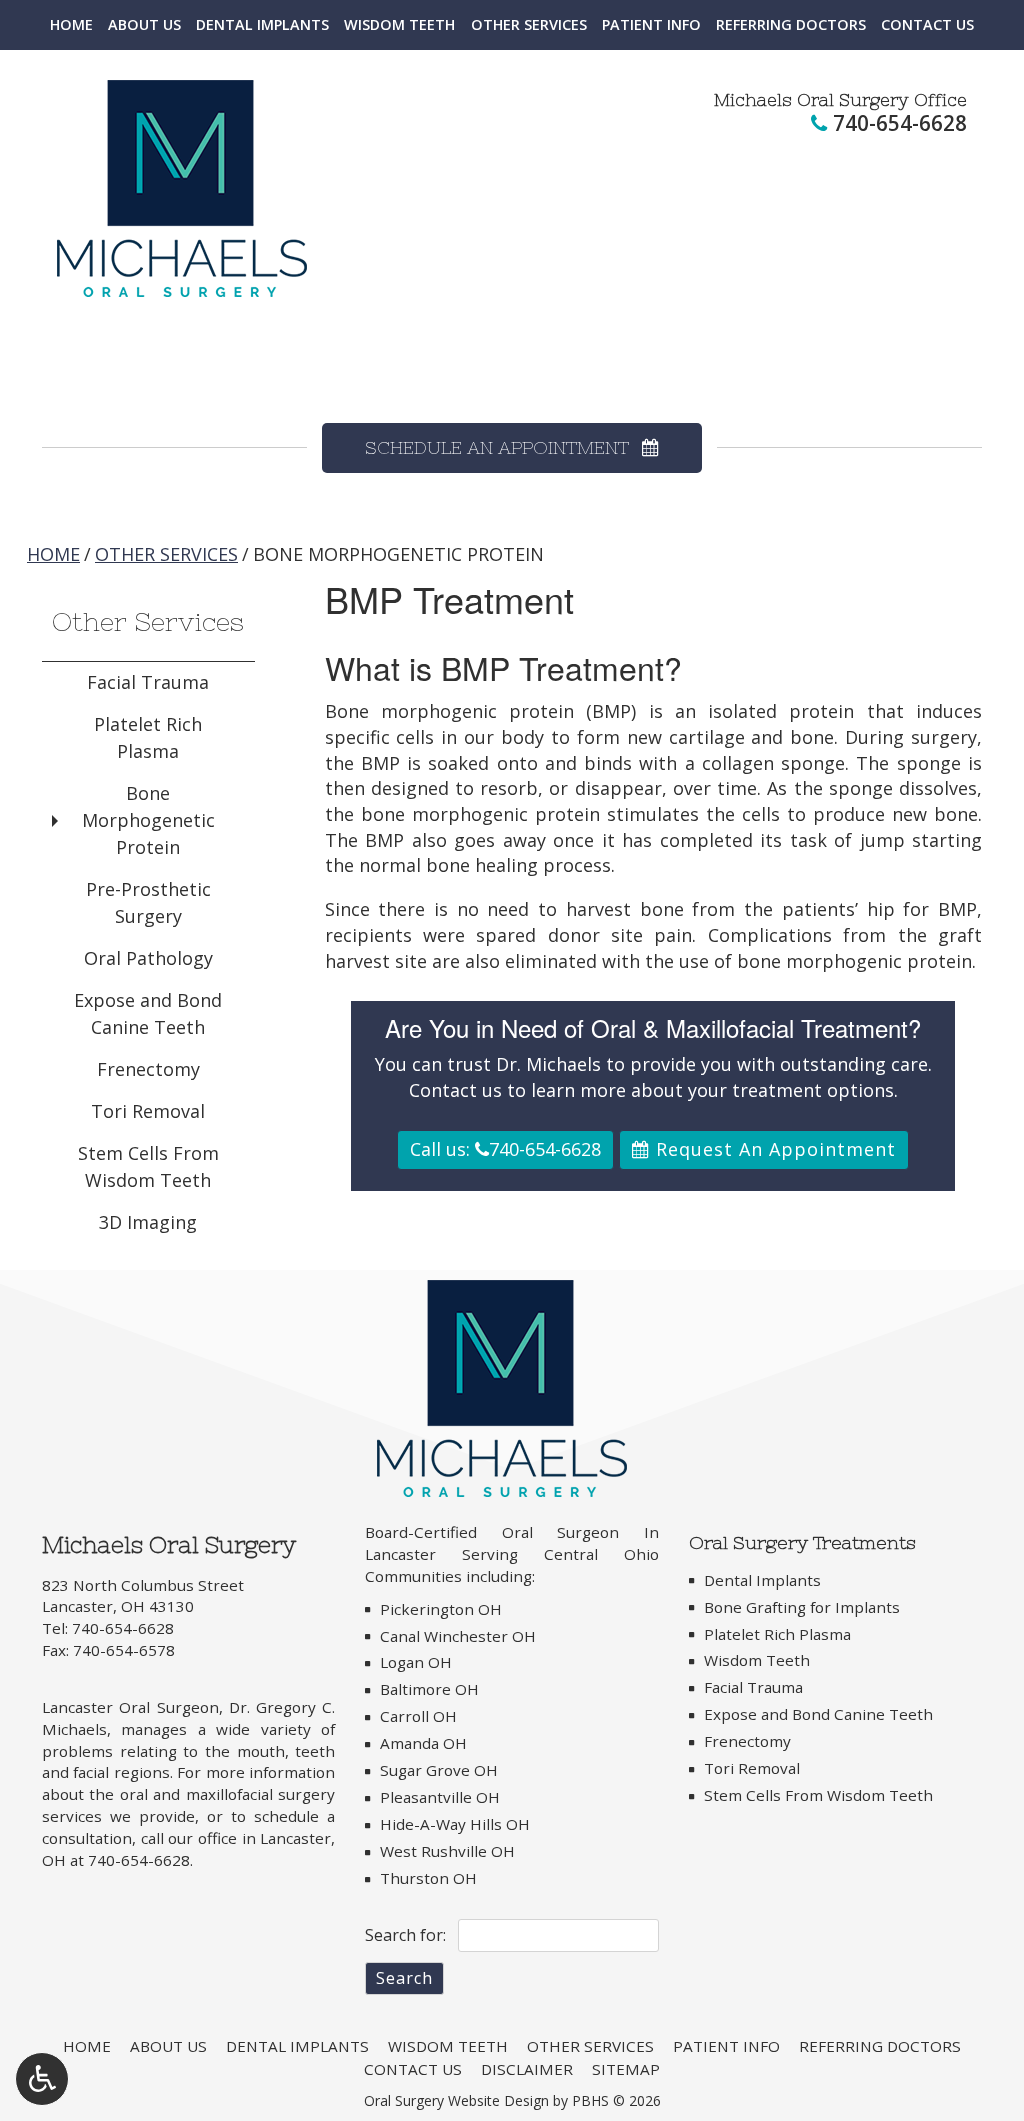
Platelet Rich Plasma (148, 737)
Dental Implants (262, 25)
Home (71, 25)
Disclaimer (527, 2069)
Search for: (405, 1935)
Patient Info (651, 25)
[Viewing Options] (42, 2079)
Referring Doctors (791, 25)
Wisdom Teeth (399, 25)
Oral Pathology (148, 958)
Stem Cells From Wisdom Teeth (148, 1166)
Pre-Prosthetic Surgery (148, 902)
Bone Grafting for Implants (802, 1607)
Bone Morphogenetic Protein (148, 820)
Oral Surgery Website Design (456, 2100)
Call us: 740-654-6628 (505, 1149)
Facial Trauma (148, 682)
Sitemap (626, 2069)
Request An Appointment (773, 1149)
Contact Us (927, 25)
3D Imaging (148, 1222)
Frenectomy (148, 1069)
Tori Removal (148, 1111)
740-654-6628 (900, 123)
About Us (144, 25)
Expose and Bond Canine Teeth (148, 1013)
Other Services (529, 25)
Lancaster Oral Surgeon (130, 1707)
